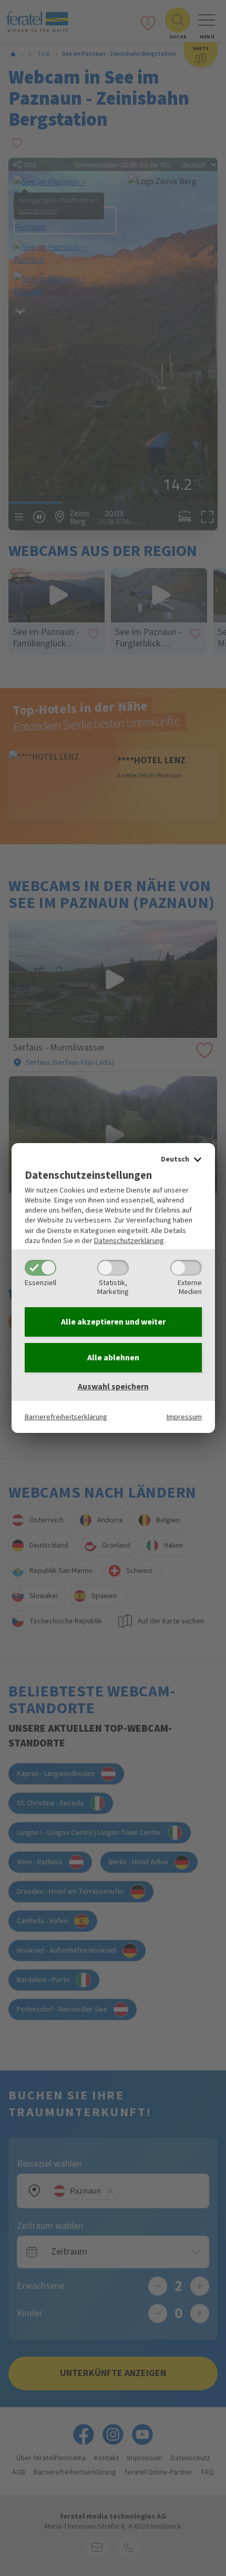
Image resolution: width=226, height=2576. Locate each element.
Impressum (184, 1417)
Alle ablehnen (113, 1358)
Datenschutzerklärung (129, 1241)
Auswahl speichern (113, 1387)
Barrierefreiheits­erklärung (66, 1417)
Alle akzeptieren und (113, 1322)
